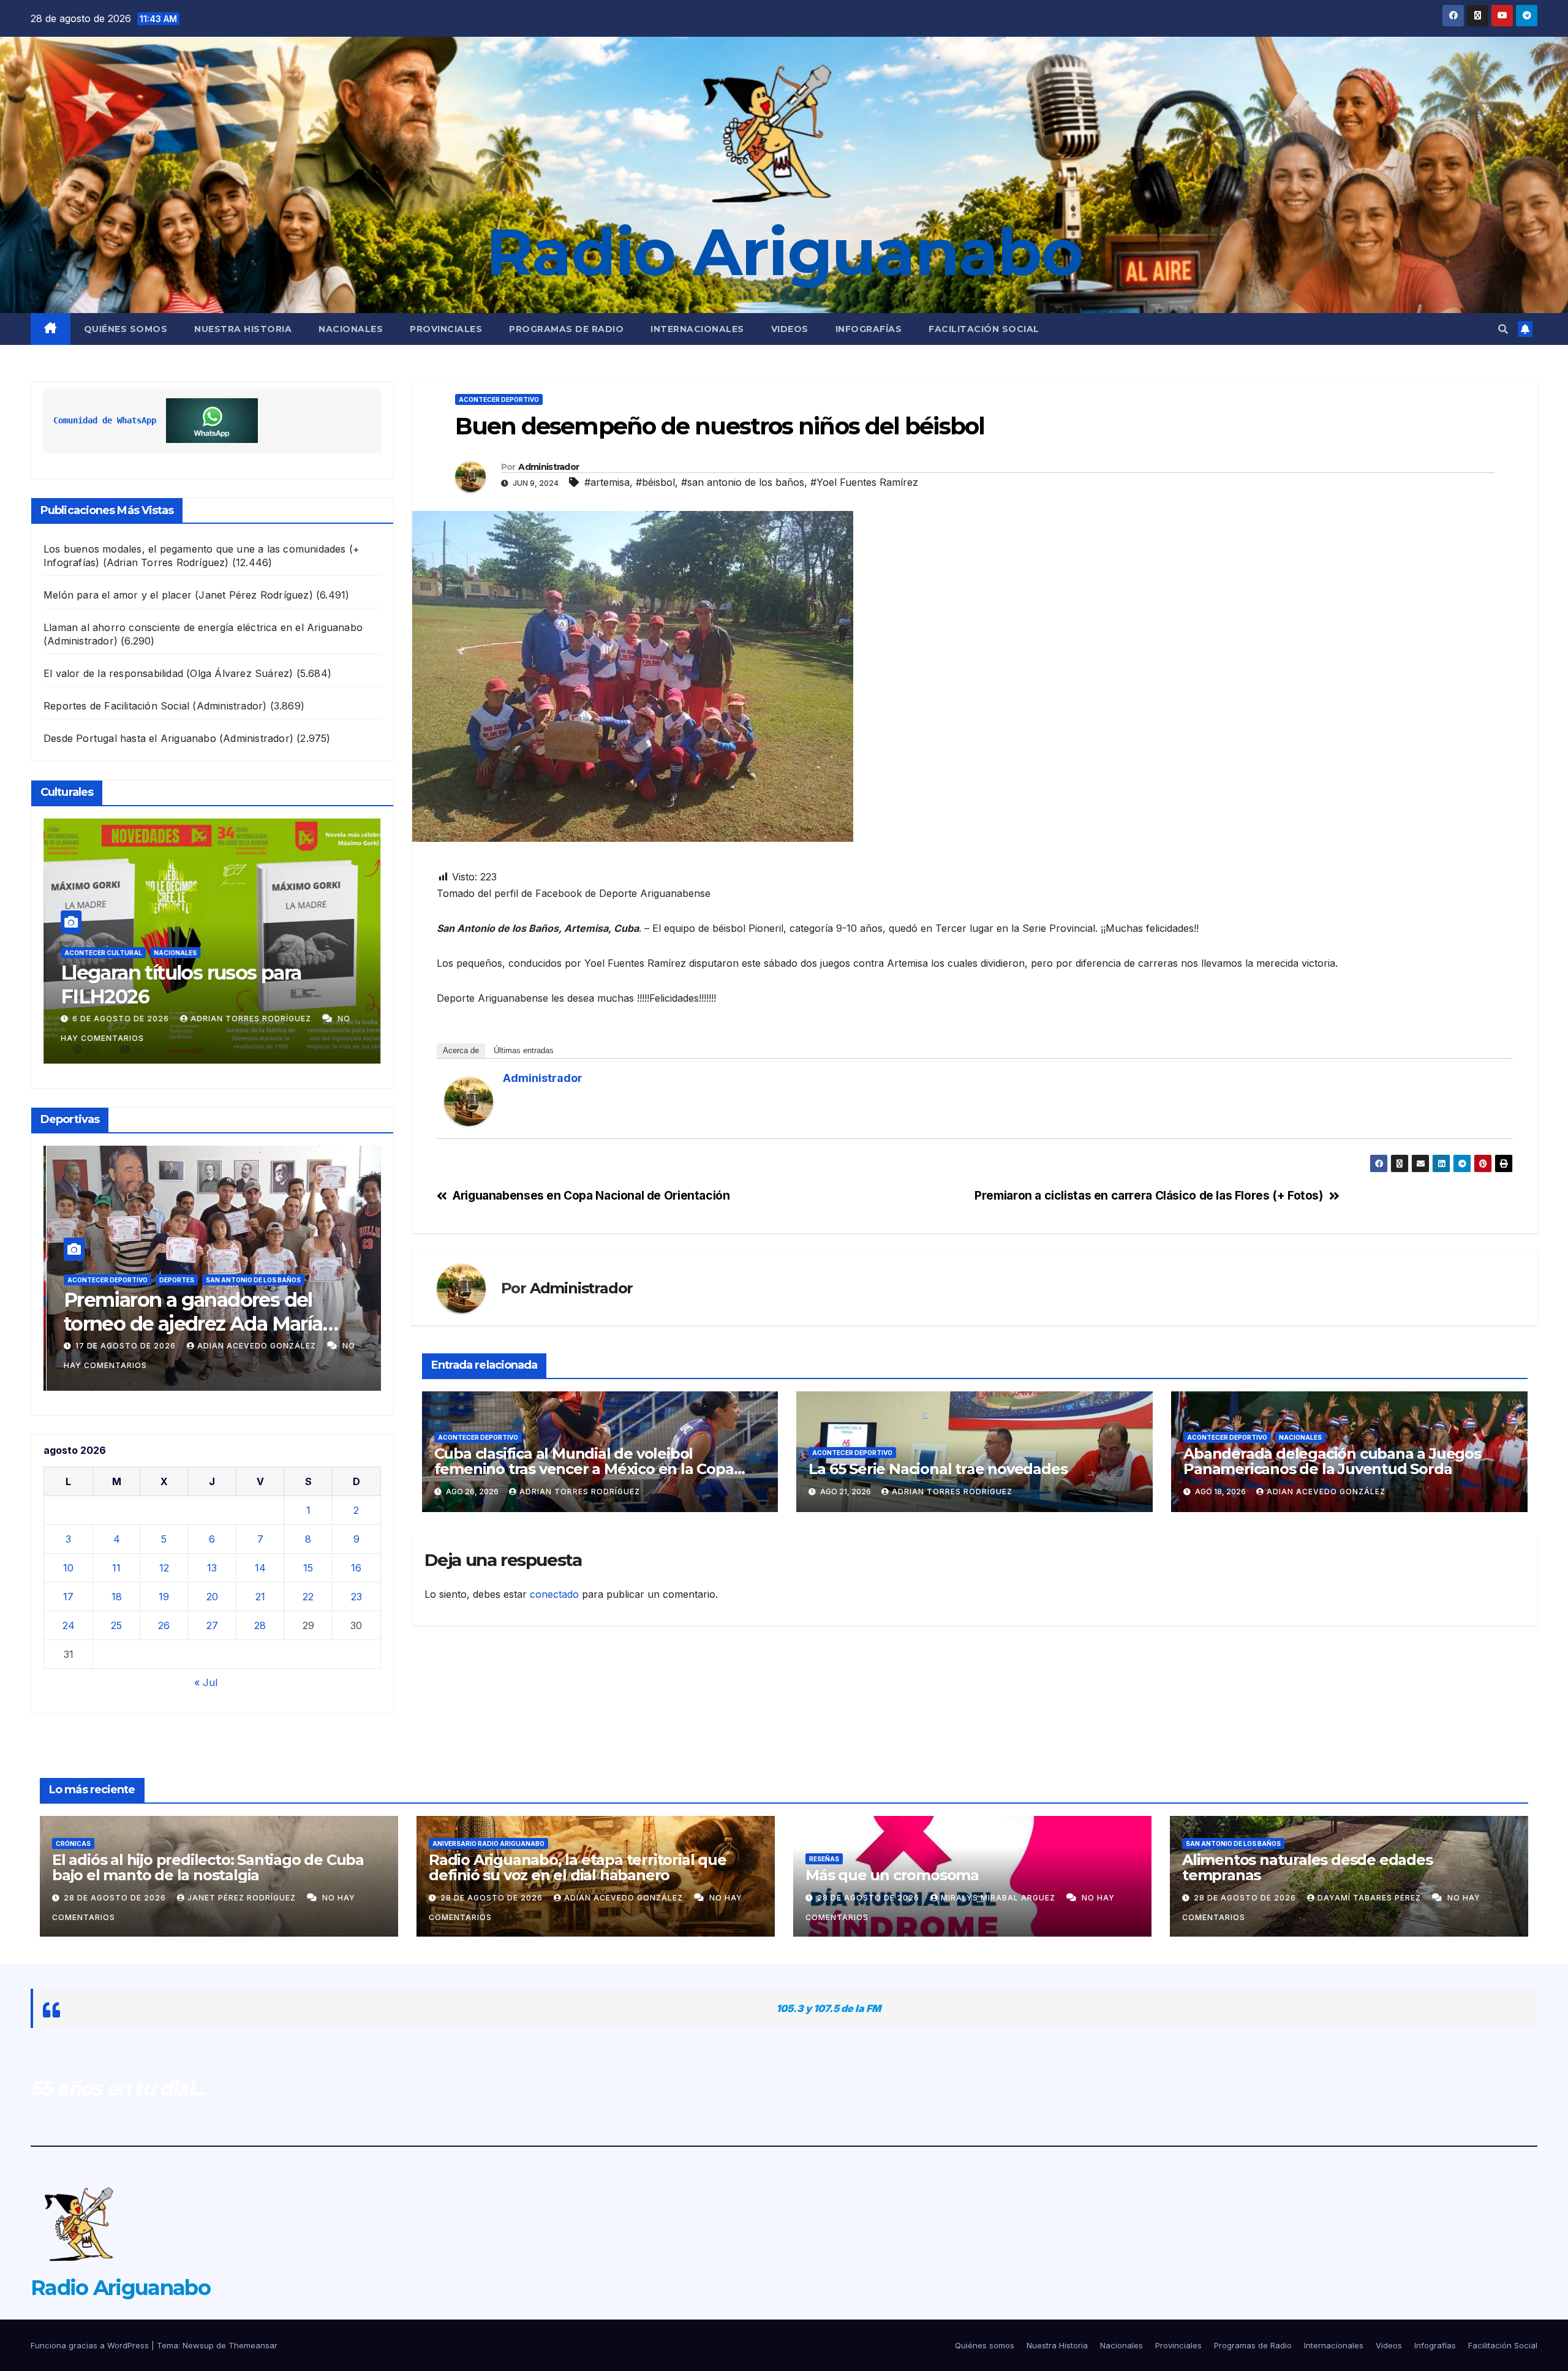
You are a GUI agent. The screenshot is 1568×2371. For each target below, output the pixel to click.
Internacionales (697, 329)
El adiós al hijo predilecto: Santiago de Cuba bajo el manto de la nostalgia (208, 1867)
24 (69, 1625)
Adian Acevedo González (255, 1346)
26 (164, 1625)
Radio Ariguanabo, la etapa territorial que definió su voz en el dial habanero (578, 1867)
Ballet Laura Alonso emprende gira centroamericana (200, 984)
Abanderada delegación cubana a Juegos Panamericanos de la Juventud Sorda (1332, 1461)
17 (68, 1597)
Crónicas (73, 1843)
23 (356, 1597)
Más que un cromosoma (892, 1875)
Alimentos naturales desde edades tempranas (1307, 1867)
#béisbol (655, 482)
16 (356, 1568)
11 (116, 1568)
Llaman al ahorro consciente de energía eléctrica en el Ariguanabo (203, 627)
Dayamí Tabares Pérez (1370, 1898)
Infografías (869, 329)
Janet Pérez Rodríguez (243, 1898)
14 (260, 1568)
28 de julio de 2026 (119, 1019)
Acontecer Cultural (103, 953)
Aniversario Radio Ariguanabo (488, 1843)
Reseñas (824, 1859)
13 (212, 1568)
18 (117, 1597)
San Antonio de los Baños (1233, 1843)
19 (164, 1597)
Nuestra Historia (243, 329)
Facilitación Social (984, 329)
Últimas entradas (524, 1050)
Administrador (548, 467)
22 (308, 1597)
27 (212, 1625)
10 (68, 1568)
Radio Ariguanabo (784, 252)
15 (308, 1568)
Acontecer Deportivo (104, 1280)
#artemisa (607, 482)
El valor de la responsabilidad (113, 673)
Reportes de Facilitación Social (116, 706)
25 (116, 1625)
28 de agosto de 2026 (116, 1898)
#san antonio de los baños (743, 482)
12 (164, 1568)
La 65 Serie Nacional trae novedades (938, 1469)
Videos (790, 329)
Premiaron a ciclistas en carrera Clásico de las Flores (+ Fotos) (1148, 1196)
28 (260, 1625)
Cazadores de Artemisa (200, 1280)
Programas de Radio (566, 329)
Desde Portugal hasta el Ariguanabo (130, 738)
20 (212, 1597)
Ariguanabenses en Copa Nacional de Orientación (591, 1196)
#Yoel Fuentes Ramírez (864, 482)
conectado (554, 1594)
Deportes (273, 1280)
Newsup (198, 2345)
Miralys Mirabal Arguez (999, 1898)
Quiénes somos (126, 329)
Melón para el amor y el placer (118, 595)
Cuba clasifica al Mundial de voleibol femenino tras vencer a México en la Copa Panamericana (584, 1469)
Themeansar (253, 2345)
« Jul (206, 1682)
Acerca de (461, 1050)
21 (260, 1597)
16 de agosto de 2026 (124, 1346)
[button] (1503, 329)
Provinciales (446, 329)
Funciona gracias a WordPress (91, 2345)
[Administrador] (469, 1100)
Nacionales (351, 329)
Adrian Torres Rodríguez (245, 1019)
